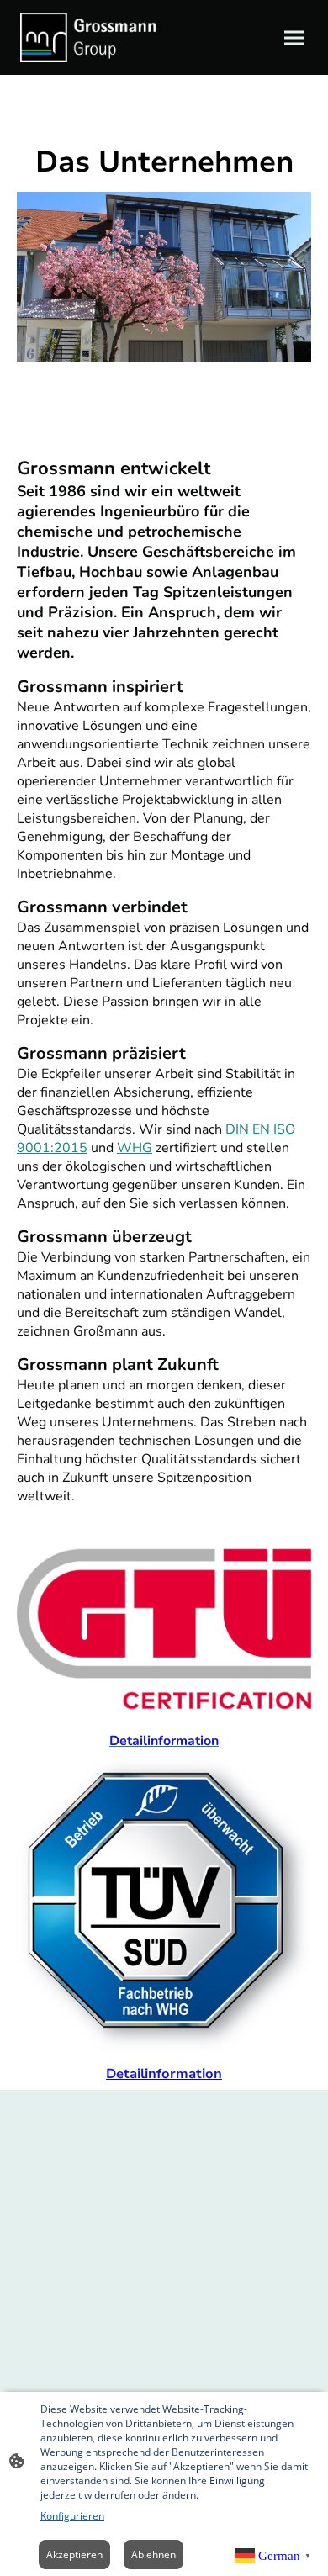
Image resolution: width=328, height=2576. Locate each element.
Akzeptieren (74, 2555)
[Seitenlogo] (89, 37)
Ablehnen (153, 2555)
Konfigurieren (72, 2516)
